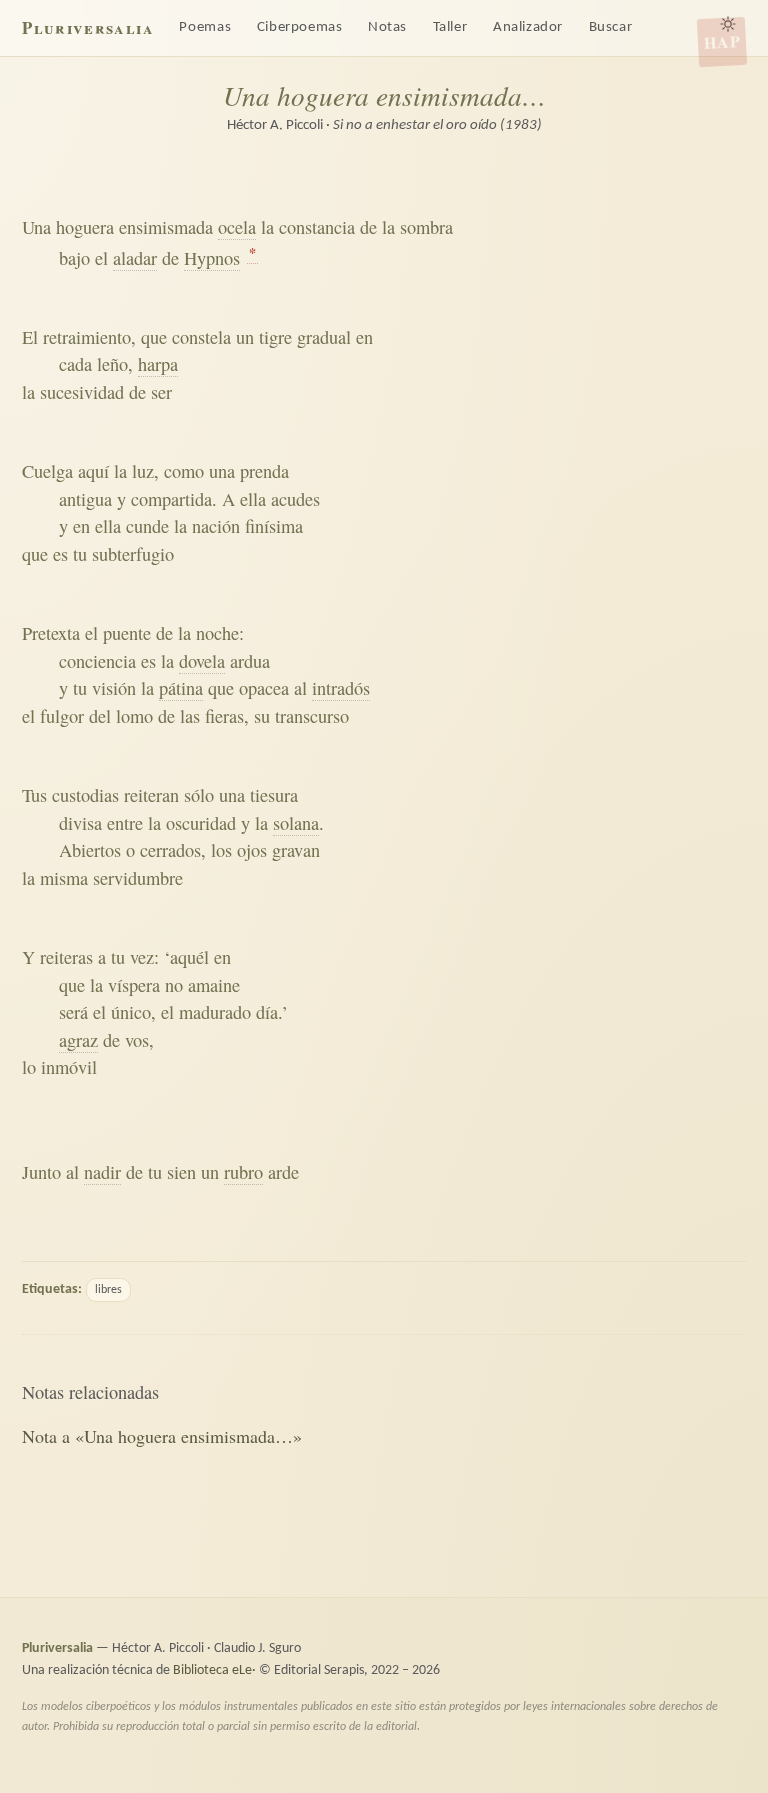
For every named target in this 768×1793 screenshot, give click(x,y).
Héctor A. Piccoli (275, 125)
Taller (450, 27)
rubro (243, 1172)
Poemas (205, 27)
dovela (202, 661)
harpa (158, 364)
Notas (387, 27)
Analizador (528, 27)
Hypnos (212, 258)
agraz (78, 1040)
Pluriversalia (87, 27)
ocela (237, 227)
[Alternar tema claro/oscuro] (728, 24)
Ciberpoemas (300, 27)
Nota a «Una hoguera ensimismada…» (162, 1436)
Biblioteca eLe (212, 1670)
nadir (102, 1172)
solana (296, 823)
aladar (135, 258)
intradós (341, 688)
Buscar (611, 27)
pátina (181, 688)
